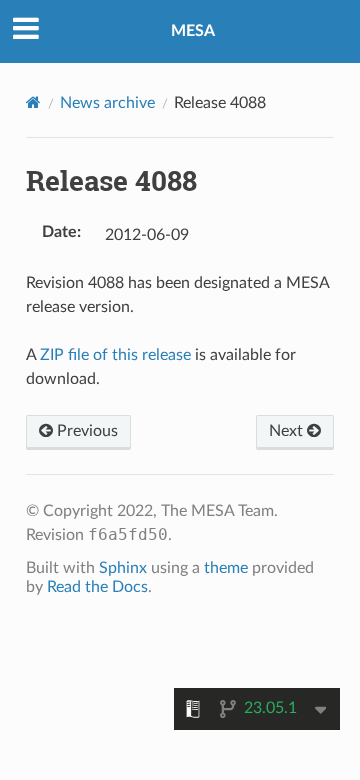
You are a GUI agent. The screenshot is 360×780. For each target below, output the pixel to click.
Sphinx (123, 568)
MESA (193, 31)
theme (226, 568)
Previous (85, 431)
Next (288, 431)
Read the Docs (97, 587)
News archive (107, 103)
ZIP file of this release (115, 355)
